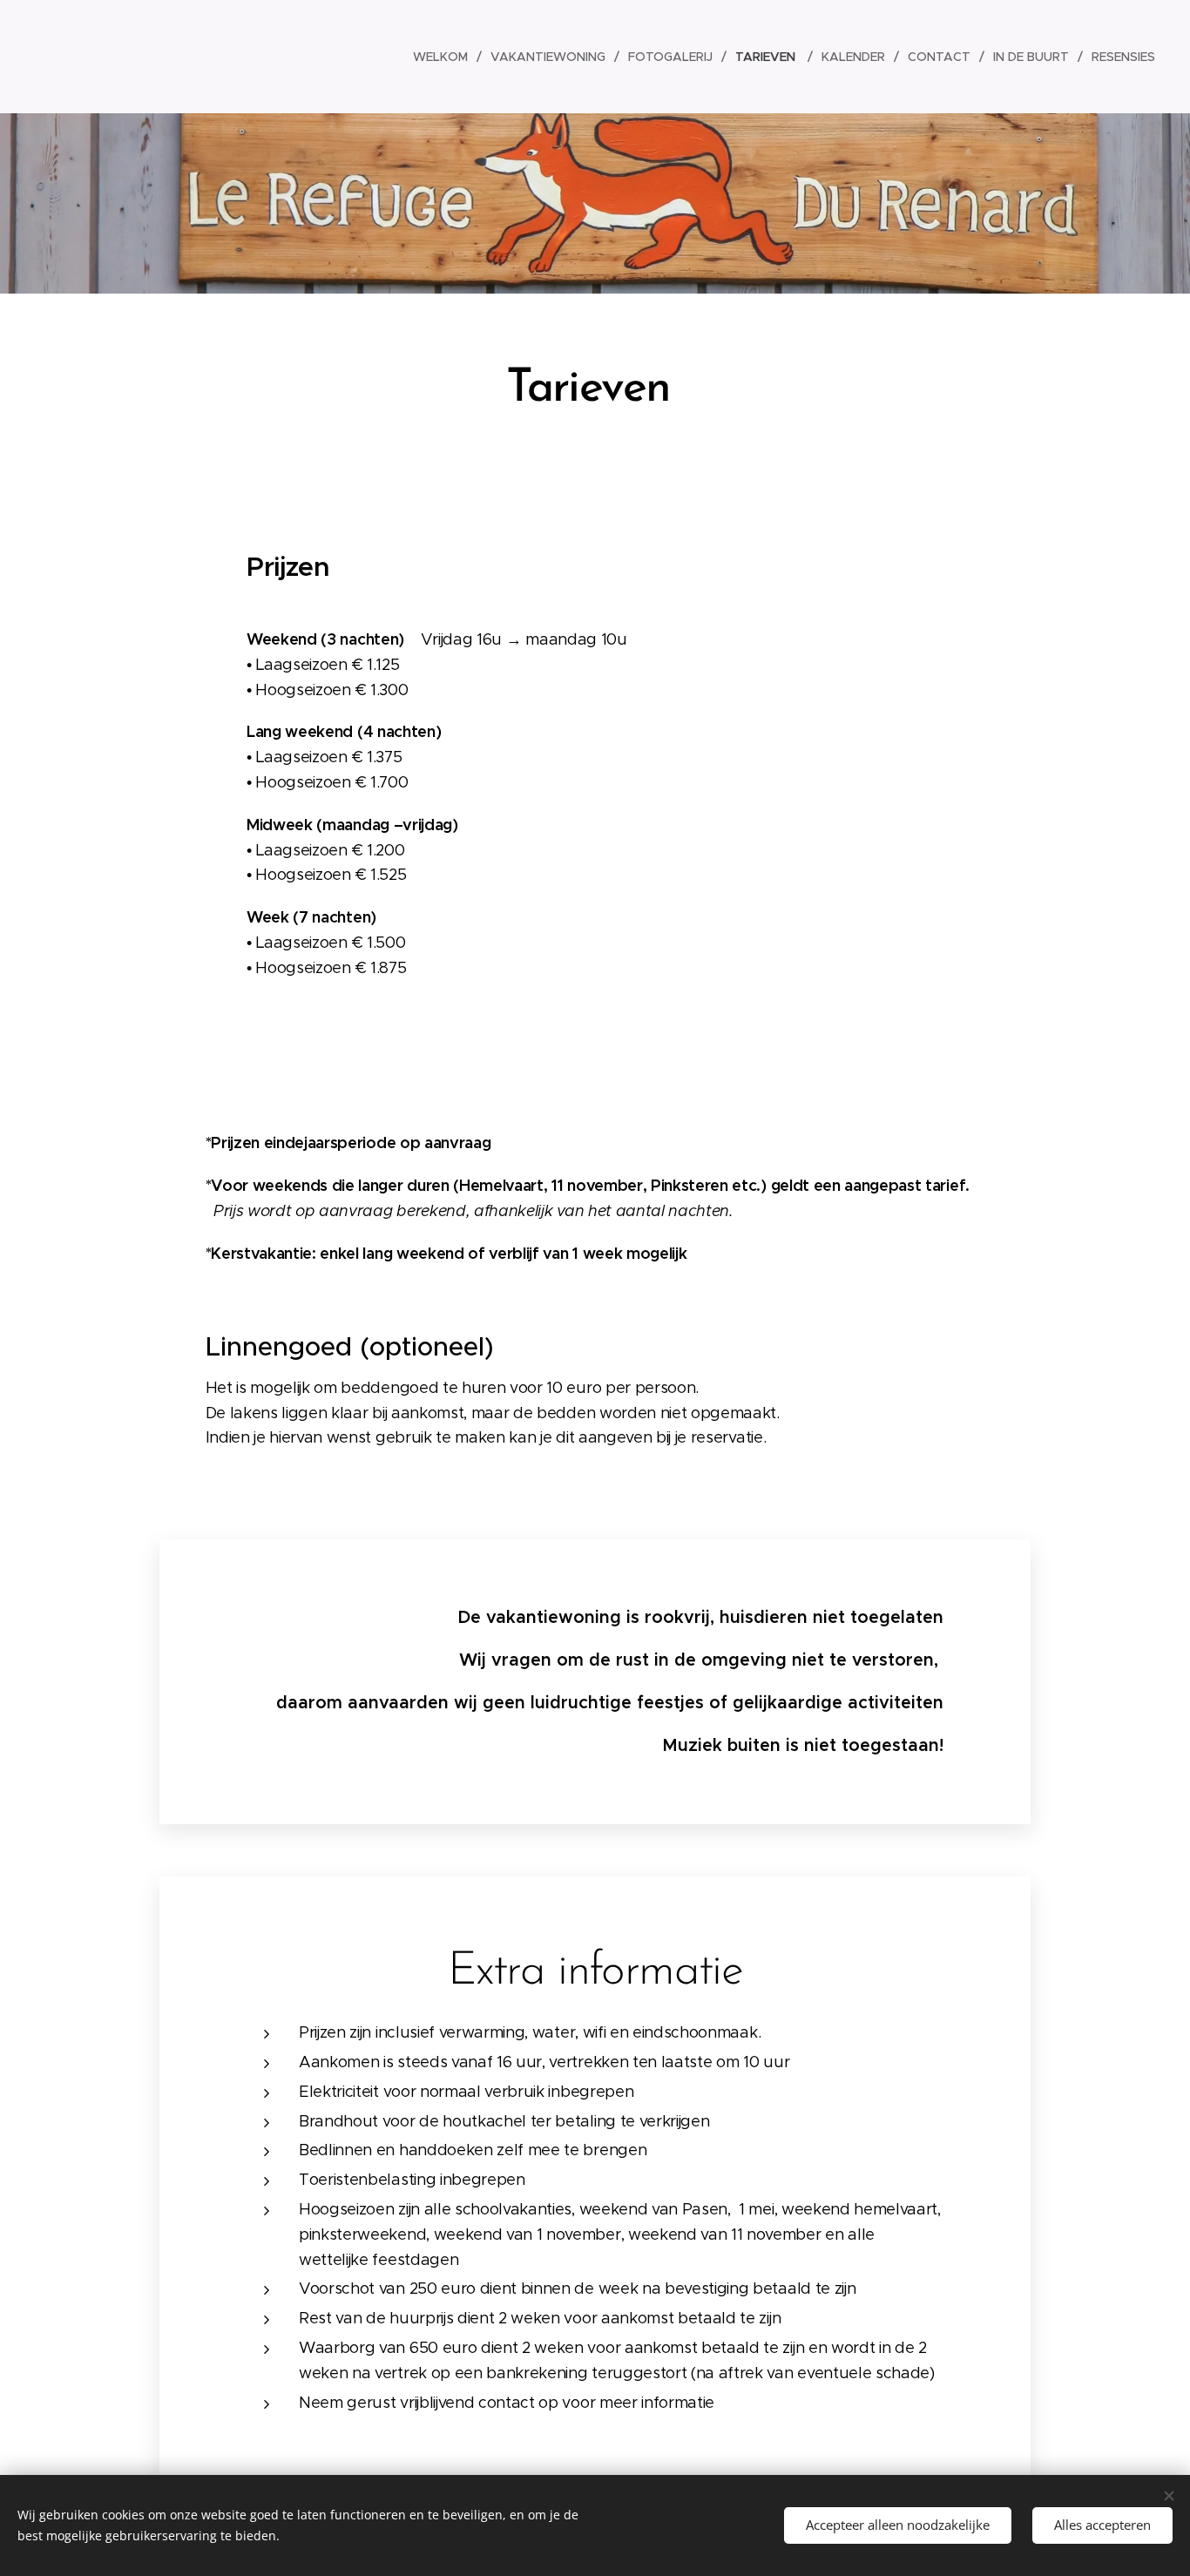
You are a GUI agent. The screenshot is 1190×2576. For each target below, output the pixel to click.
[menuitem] (445, 57)
